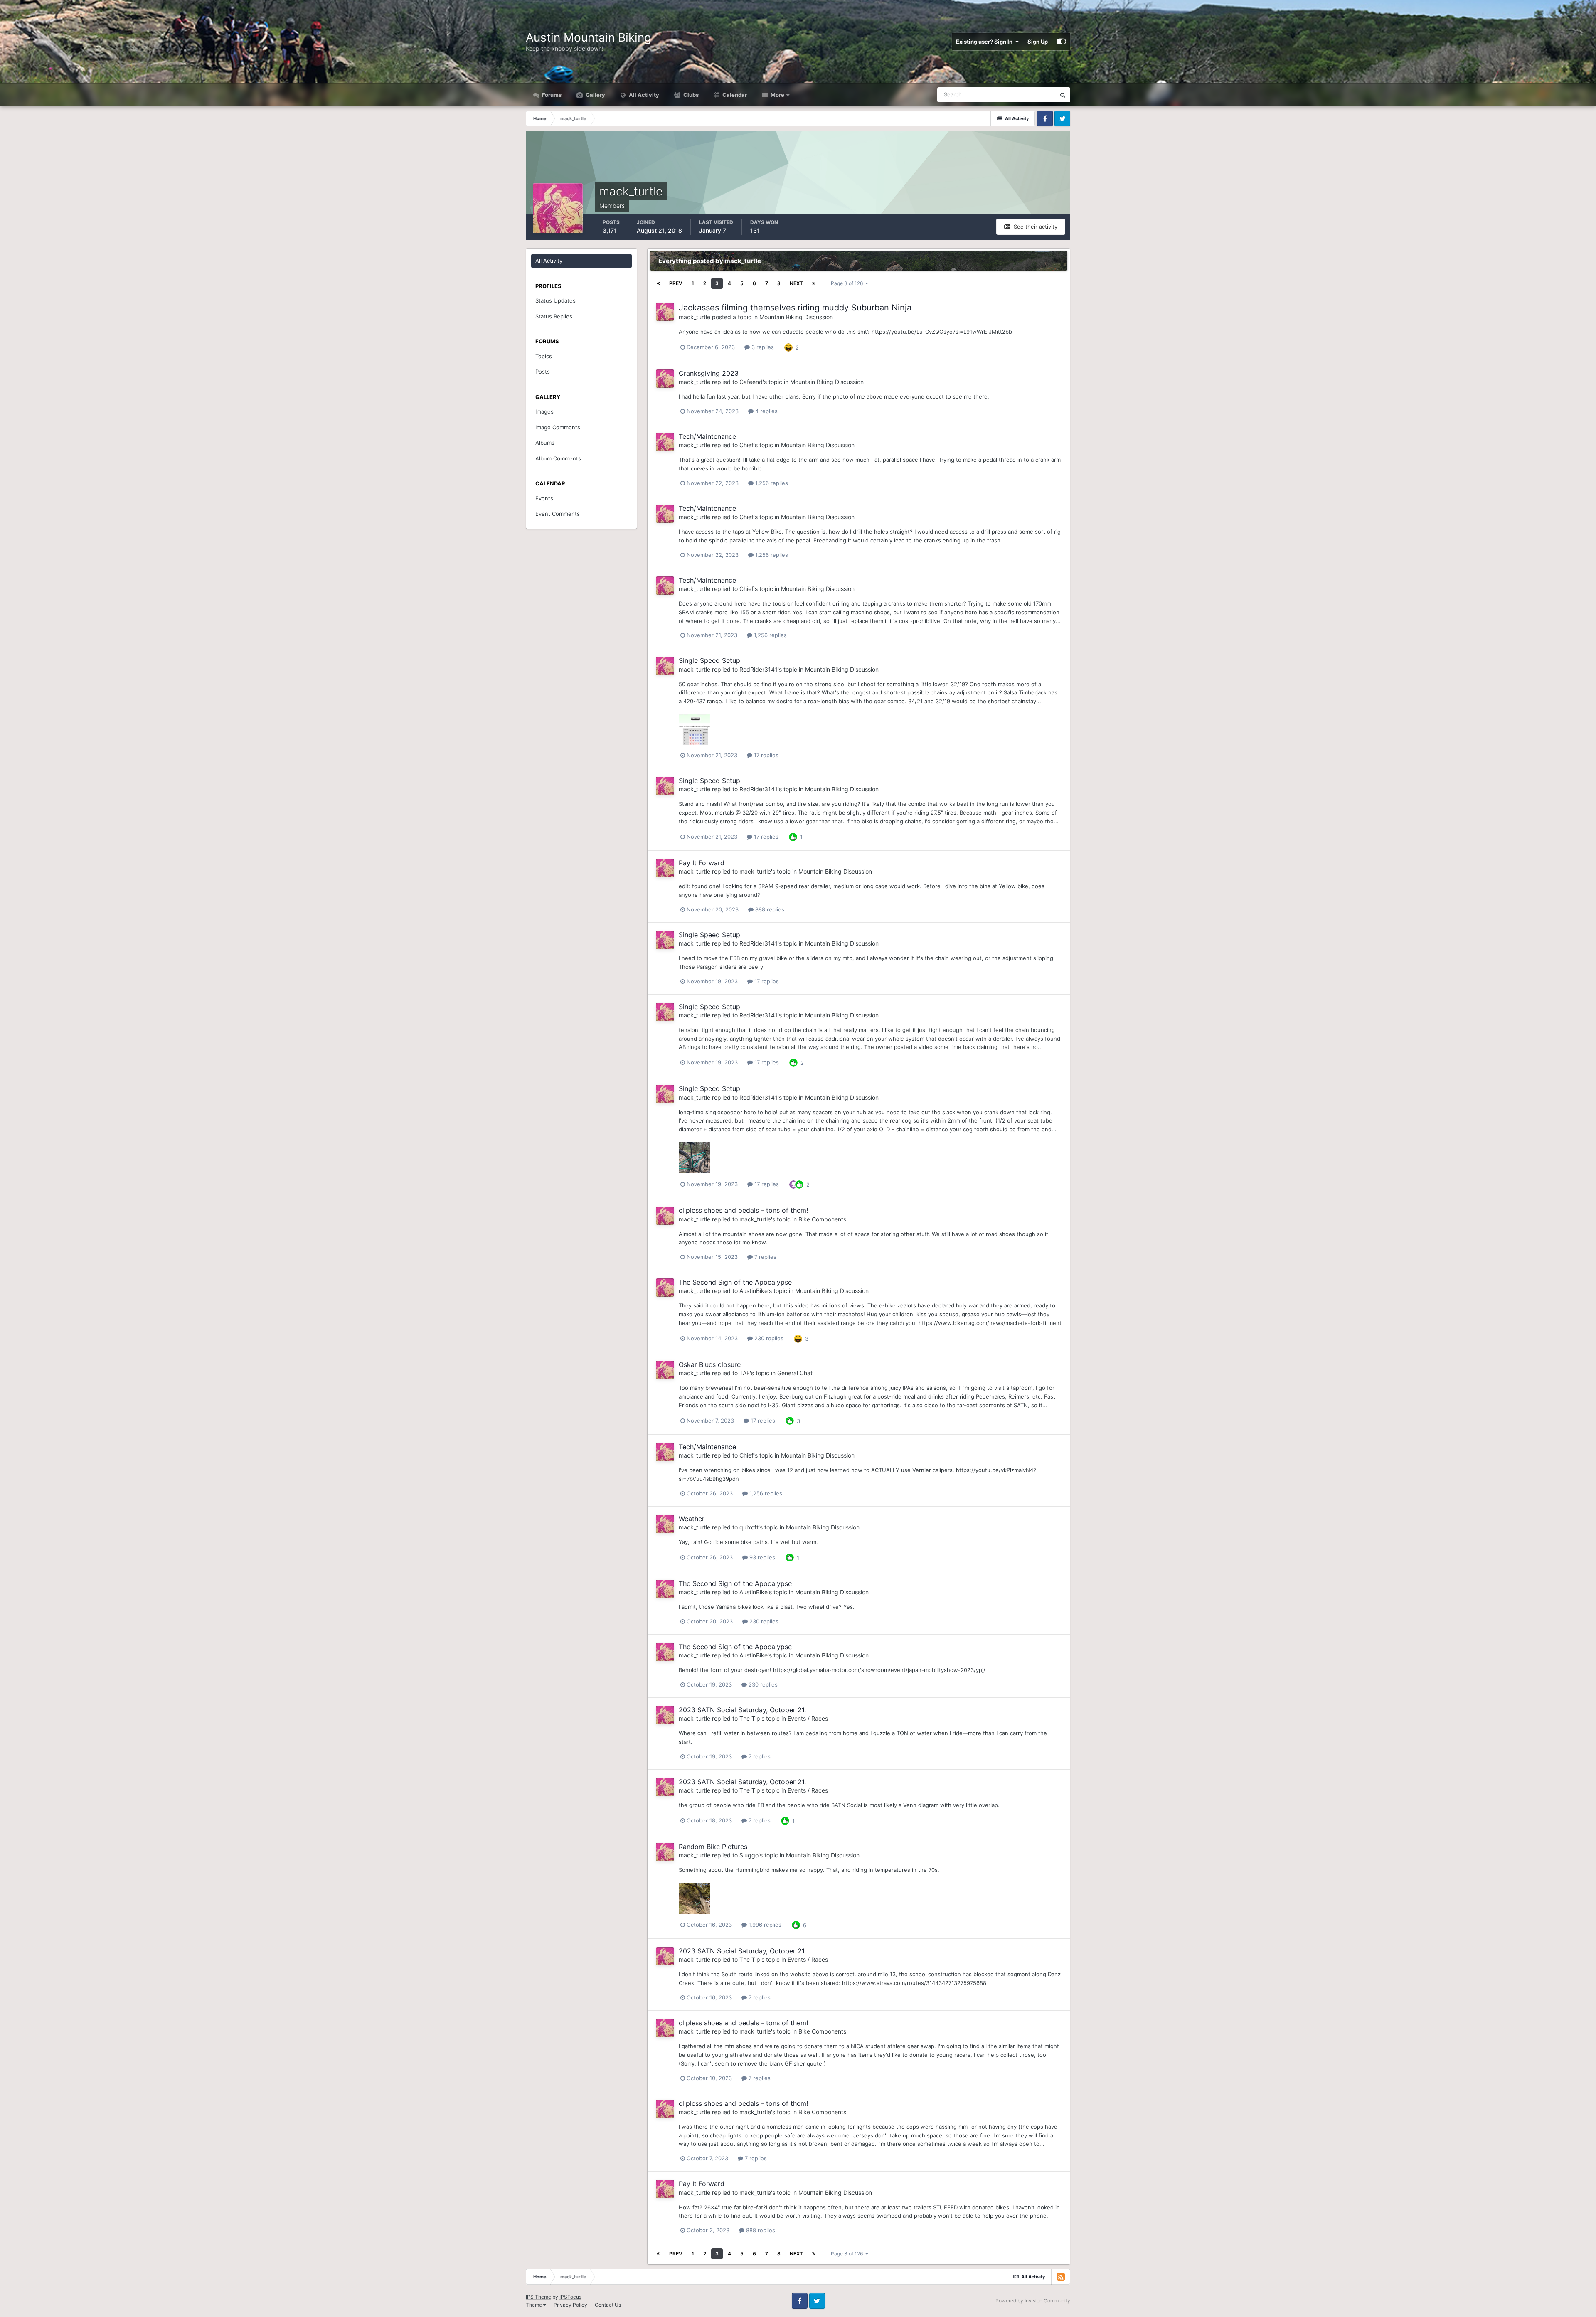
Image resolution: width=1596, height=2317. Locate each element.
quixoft (749, 1527)
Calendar (734, 95)
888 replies (769, 909)
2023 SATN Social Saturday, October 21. (742, 1710)
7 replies (765, 1257)
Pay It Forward (702, 863)
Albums (545, 443)
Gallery (595, 95)
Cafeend (751, 382)
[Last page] (814, 283)
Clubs (690, 95)
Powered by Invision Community (1033, 2301)
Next (796, 283)
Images (544, 411)
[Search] (1063, 95)
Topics (544, 356)
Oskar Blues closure (710, 1364)
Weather (692, 1519)
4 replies (766, 411)
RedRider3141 (759, 669)
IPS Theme (538, 2297)
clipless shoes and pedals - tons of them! (743, 1210)
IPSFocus (570, 2297)
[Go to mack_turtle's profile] (665, 312)
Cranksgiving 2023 (709, 373)
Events (544, 498)
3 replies (762, 347)
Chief (746, 445)
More (777, 95)
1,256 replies (771, 483)
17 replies (765, 755)
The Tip (750, 1718)
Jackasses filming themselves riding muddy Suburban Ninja (795, 308)
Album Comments (558, 458)
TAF (745, 1373)
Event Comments (558, 514)
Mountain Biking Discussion (796, 317)
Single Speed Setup (709, 660)
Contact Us (608, 2305)
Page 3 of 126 (848, 283)
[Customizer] (1061, 42)
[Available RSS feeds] (1061, 2277)
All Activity (643, 95)
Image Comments (558, 427)
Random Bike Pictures (713, 1847)
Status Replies (554, 316)
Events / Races (808, 1718)
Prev (676, 283)
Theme (534, 2305)
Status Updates (1026, 95)
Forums (551, 95)
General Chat (795, 1373)
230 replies (768, 1338)
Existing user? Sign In (985, 42)
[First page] (658, 283)
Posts (543, 372)
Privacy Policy (570, 2305)
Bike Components (822, 1219)
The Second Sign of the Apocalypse (735, 1282)
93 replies (761, 1557)
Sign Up (1038, 42)
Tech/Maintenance (707, 436)
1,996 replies (764, 1925)
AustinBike (754, 1291)
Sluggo (749, 1855)
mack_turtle (695, 317)
